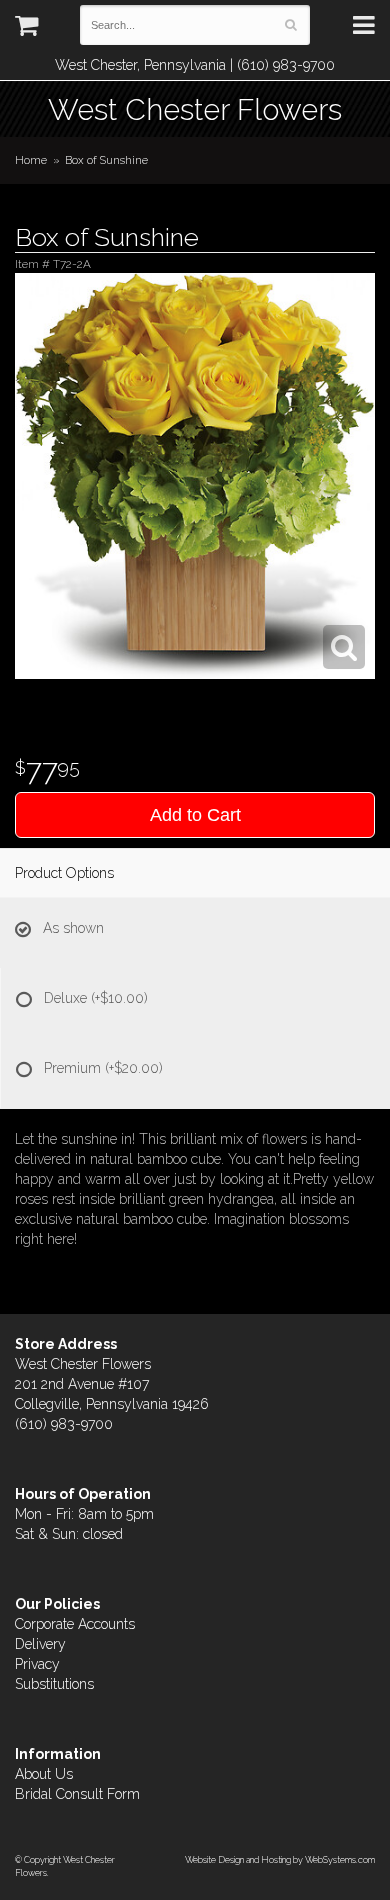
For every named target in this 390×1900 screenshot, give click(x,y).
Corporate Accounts (75, 1624)
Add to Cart (195, 815)
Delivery (40, 1644)
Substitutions (54, 1684)
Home (31, 160)
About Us (44, 1774)
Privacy (37, 1664)
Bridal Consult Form (77, 1794)
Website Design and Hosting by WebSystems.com (280, 1859)
